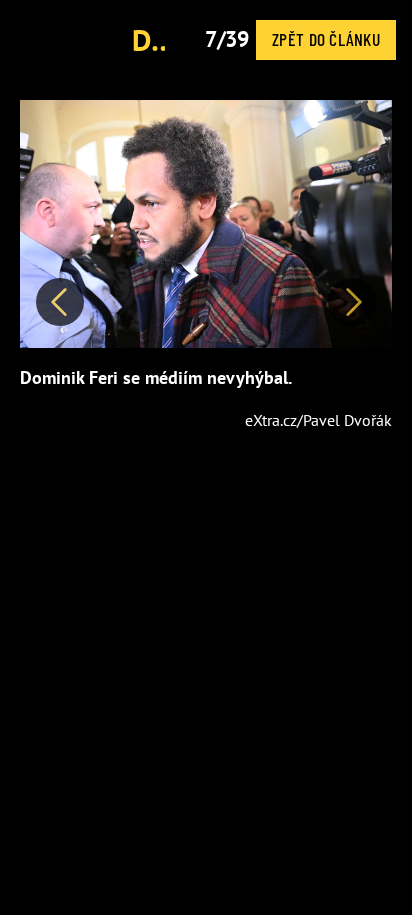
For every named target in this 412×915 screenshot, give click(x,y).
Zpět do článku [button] (326, 39)
